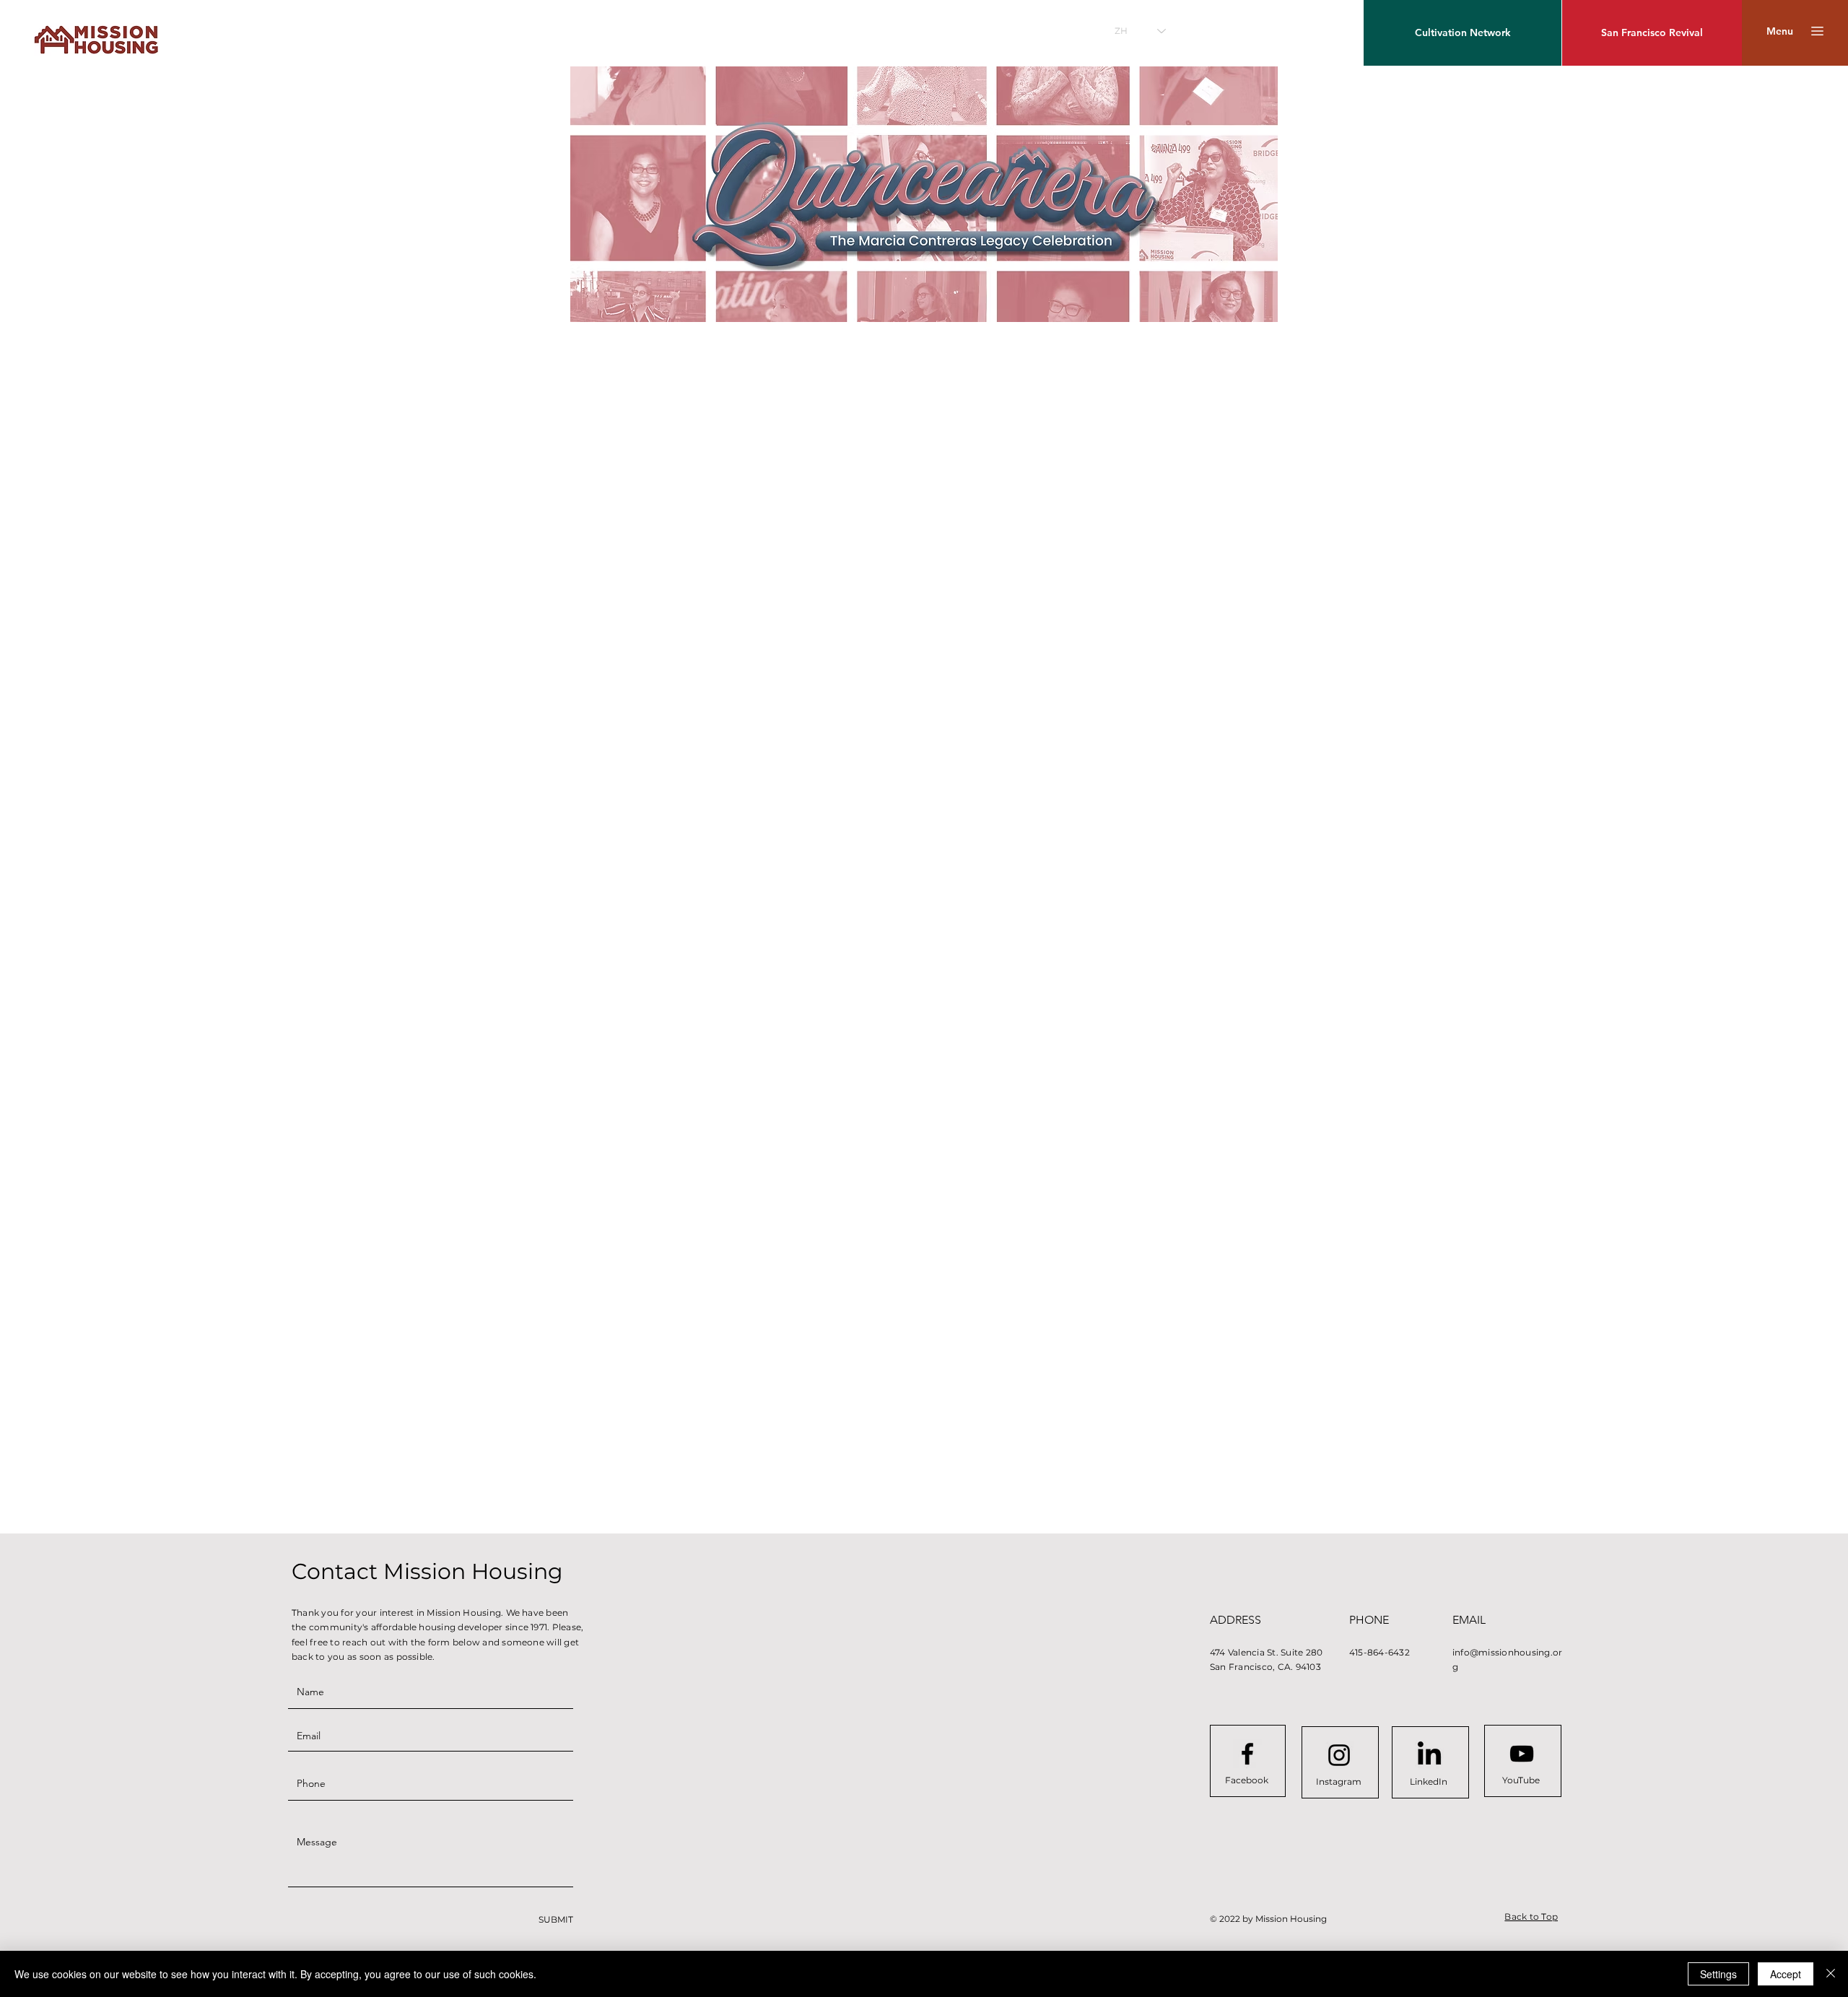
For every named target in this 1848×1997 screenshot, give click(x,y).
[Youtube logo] (1522, 1754)
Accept (1786, 1974)
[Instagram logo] (1339, 1755)
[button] (1780, 31)
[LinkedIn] (1429, 1755)
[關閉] (1831, 1974)
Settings (1718, 1974)
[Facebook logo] (1247, 1754)
